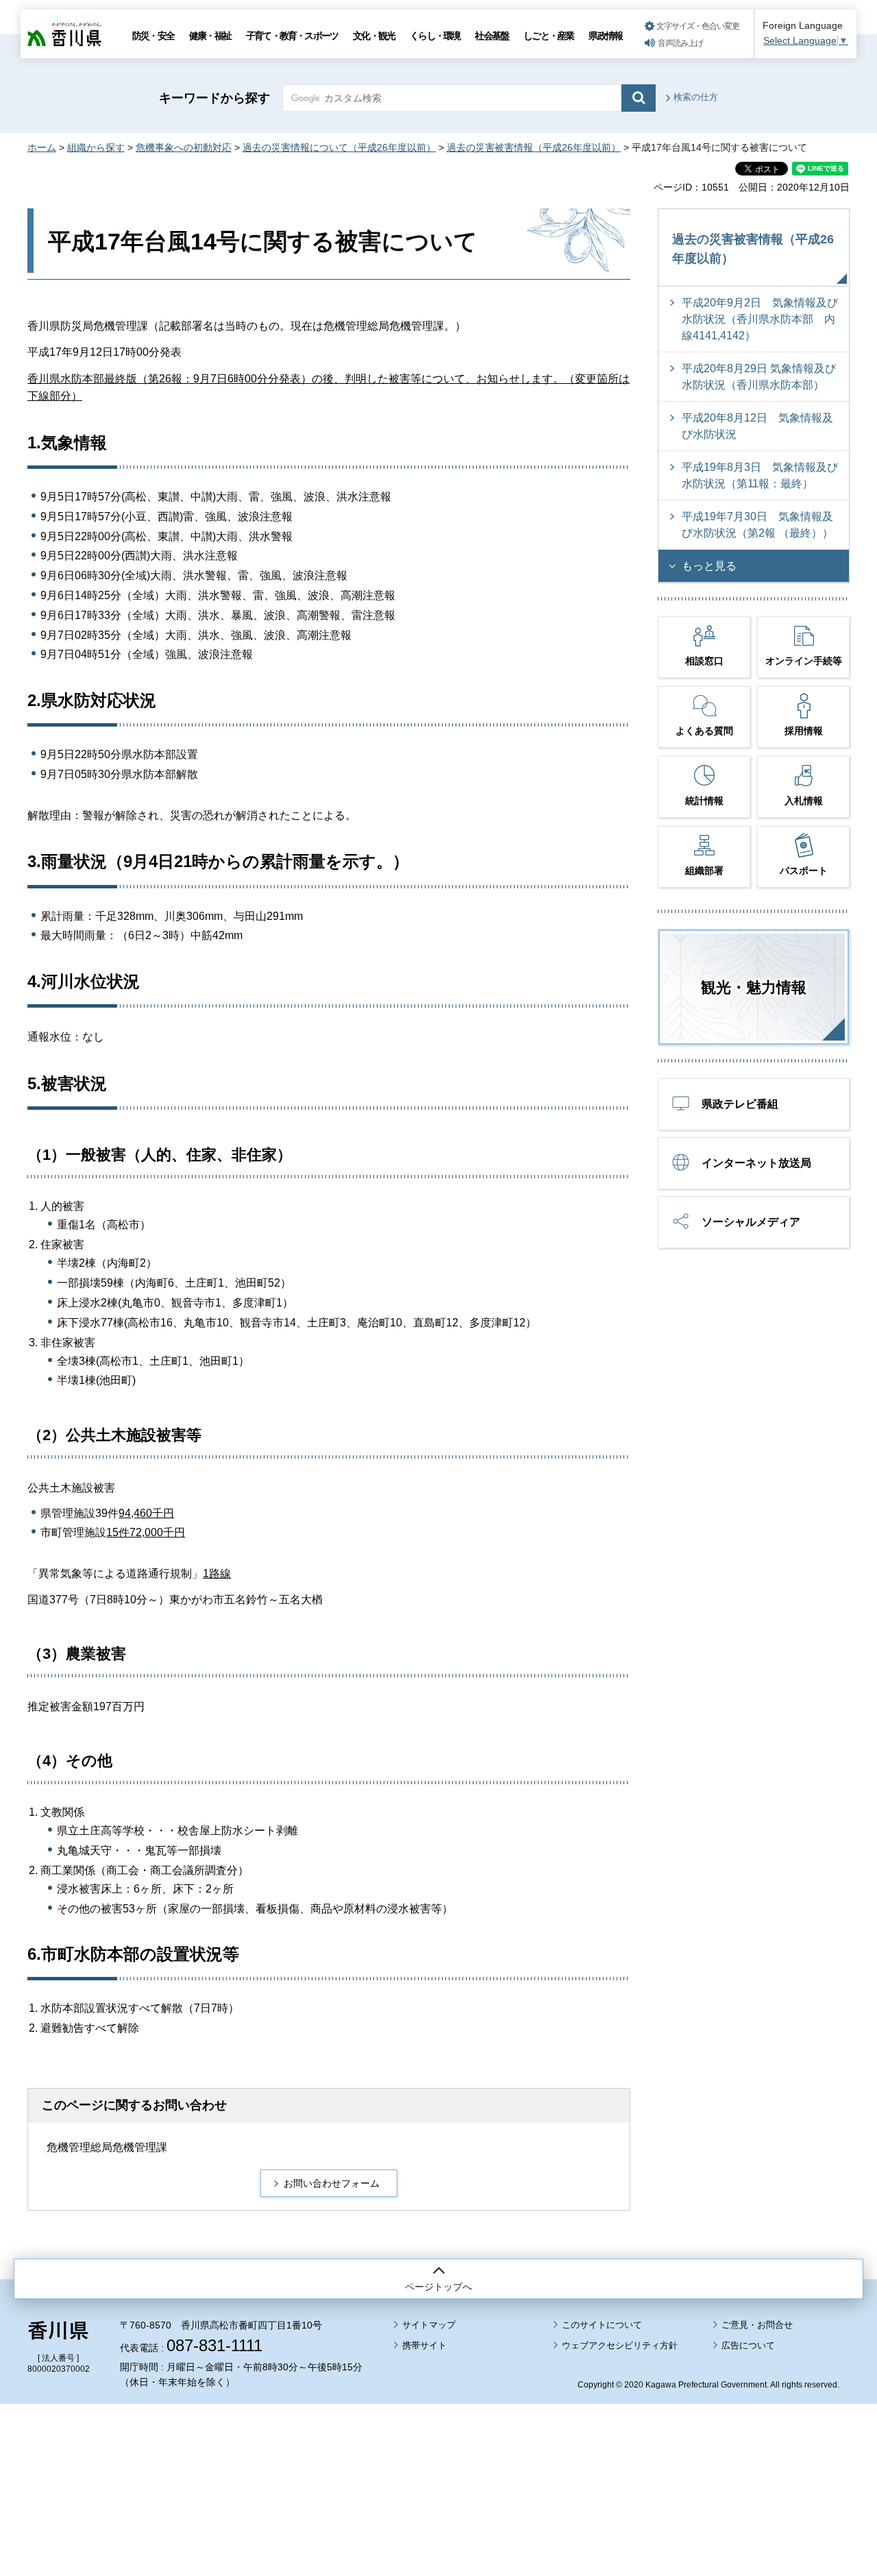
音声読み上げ (680, 43)
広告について (748, 2345)
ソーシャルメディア (751, 1222)
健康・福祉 (210, 36)
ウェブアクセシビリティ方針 (620, 2345)
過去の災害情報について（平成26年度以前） (339, 147)
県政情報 (605, 36)
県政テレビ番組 (740, 1104)
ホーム (42, 147)
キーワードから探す (214, 98)
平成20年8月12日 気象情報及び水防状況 (757, 426)
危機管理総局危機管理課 (107, 2147)
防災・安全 (153, 36)
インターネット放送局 (756, 1163)
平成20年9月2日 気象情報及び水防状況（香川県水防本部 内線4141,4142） (760, 319)
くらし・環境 (435, 36)
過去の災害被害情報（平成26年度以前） (534, 147)
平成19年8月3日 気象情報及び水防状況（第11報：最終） (760, 475)
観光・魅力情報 (754, 987)
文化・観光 (374, 36)
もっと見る (709, 566)
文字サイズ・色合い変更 (698, 26)
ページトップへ (438, 2287)
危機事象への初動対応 (184, 147)
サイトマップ (429, 2325)
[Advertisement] (438, 2452)
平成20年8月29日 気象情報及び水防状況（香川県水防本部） (759, 377)
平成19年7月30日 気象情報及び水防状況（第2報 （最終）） (757, 525)
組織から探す (96, 147)
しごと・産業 (548, 36)
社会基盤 (492, 36)
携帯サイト (424, 2345)
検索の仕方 (696, 97)
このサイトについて (602, 2325)
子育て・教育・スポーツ (292, 36)
